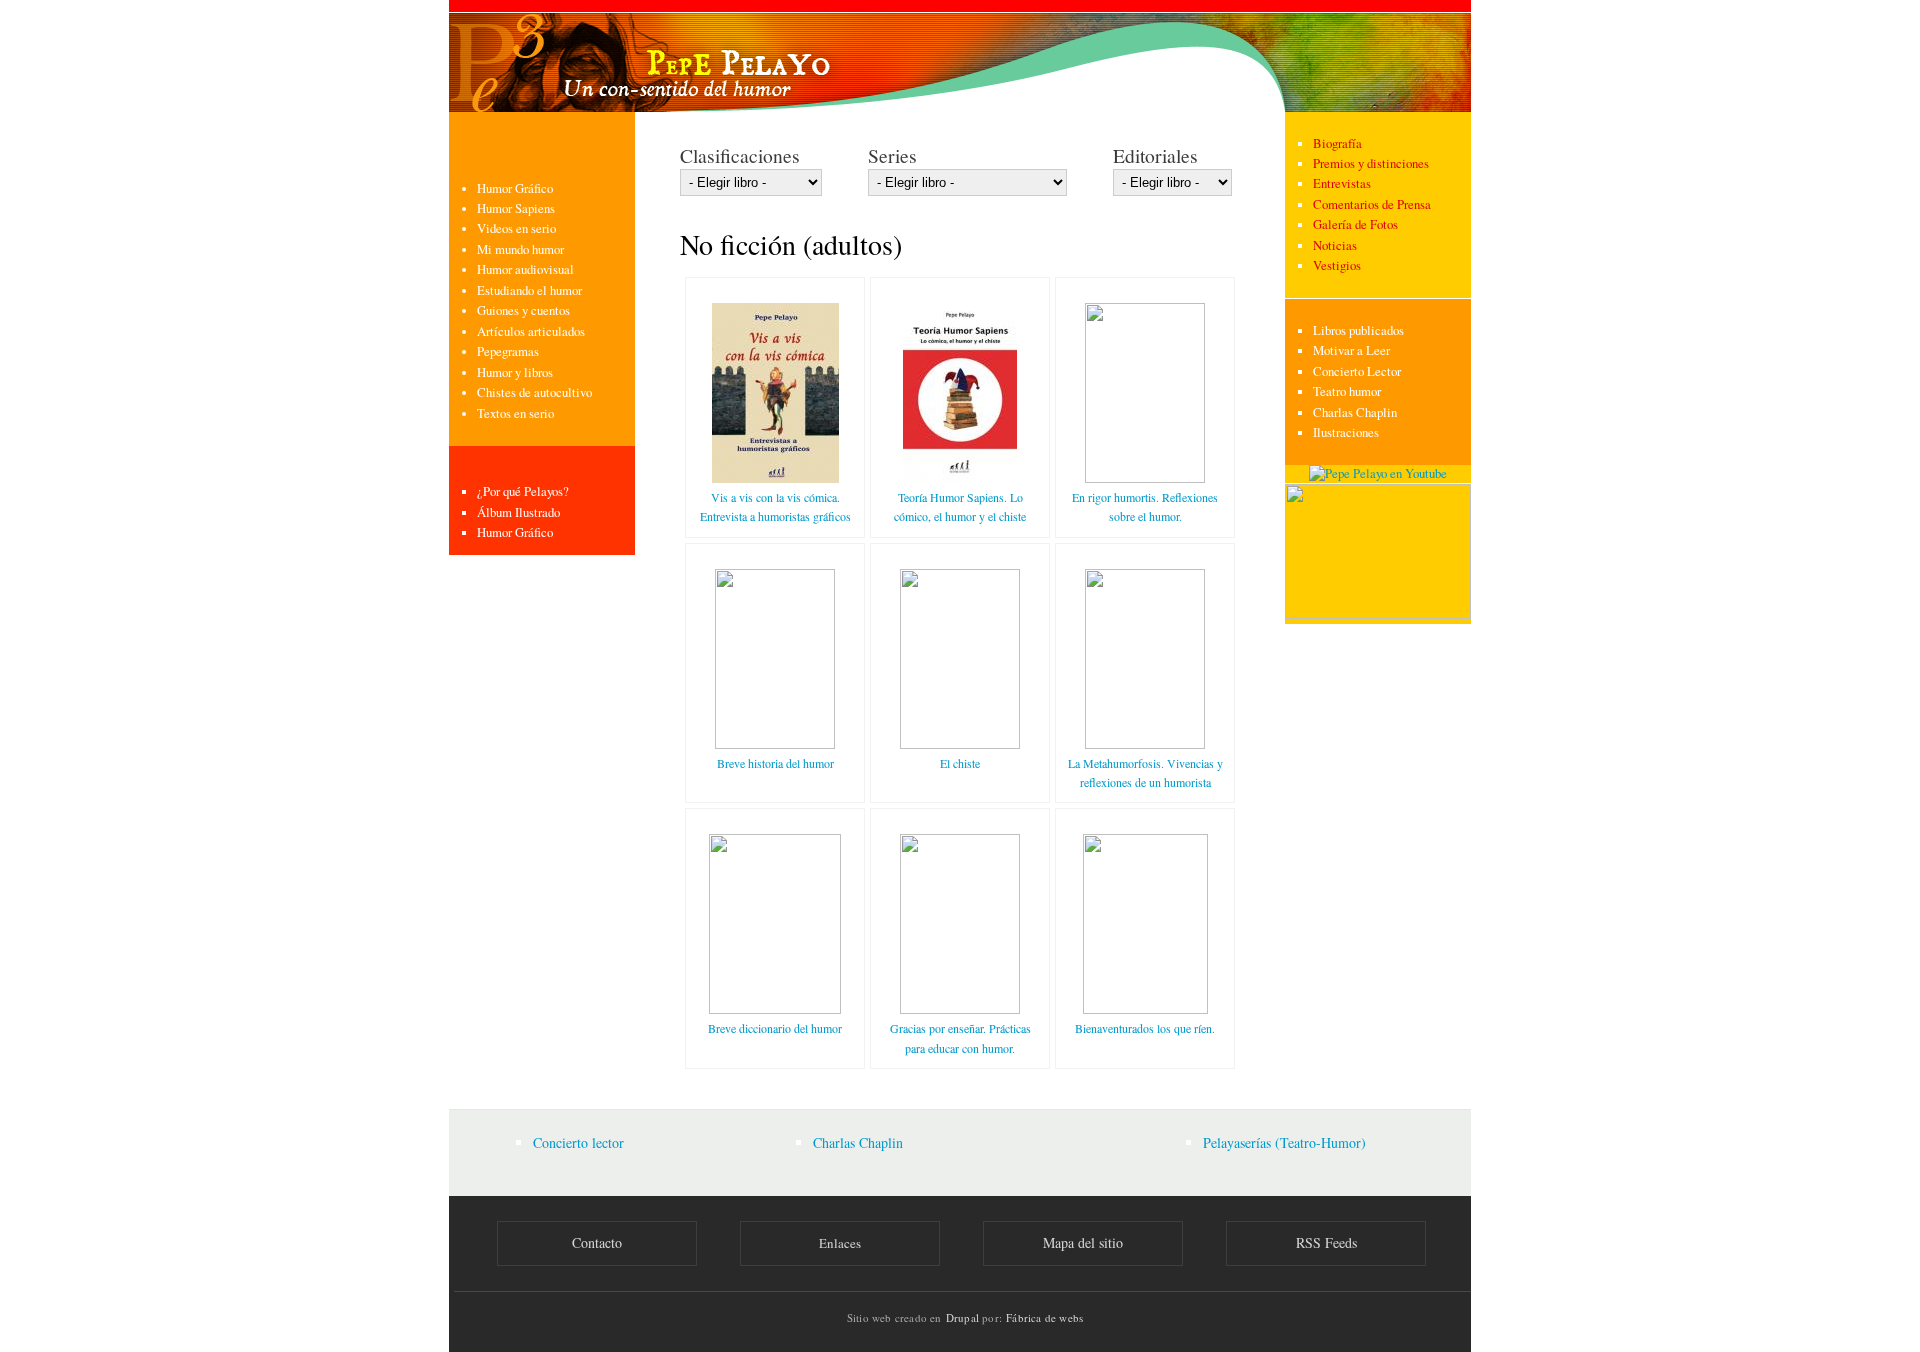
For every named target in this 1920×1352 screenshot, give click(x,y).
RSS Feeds (1326, 1242)
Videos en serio (516, 228)
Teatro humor (1347, 391)
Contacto (597, 1242)
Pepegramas (508, 351)
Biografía (1337, 143)
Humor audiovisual (525, 269)
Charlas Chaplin (1355, 412)
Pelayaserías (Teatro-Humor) (1284, 1142)
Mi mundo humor (520, 249)
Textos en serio (515, 413)
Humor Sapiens (516, 208)
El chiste (960, 763)
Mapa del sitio (1083, 1242)
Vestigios (1337, 265)
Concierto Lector (1357, 371)
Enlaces (840, 1243)
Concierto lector (578, 1142)
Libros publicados (1358, 330)
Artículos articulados (531, 331)
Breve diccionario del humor (775, 1028)
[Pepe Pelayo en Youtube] (1378, 473)
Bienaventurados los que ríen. (1145, 1028)
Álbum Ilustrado (518, 512)
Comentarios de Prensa (1372, 204)
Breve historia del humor (775, 763)
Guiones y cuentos (523, 310)
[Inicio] (960, 56)
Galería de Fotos (1355, 224)
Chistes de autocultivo (534, 392)
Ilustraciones (1346, 432)
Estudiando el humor (529, 290)
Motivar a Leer (1351, 350)
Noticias (1335, 245)
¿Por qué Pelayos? (523, 491)
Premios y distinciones (1371, 163)
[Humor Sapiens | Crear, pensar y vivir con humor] (1378, 614)
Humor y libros (515, 372)
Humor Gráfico (515, 188)
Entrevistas (1342, 183)
